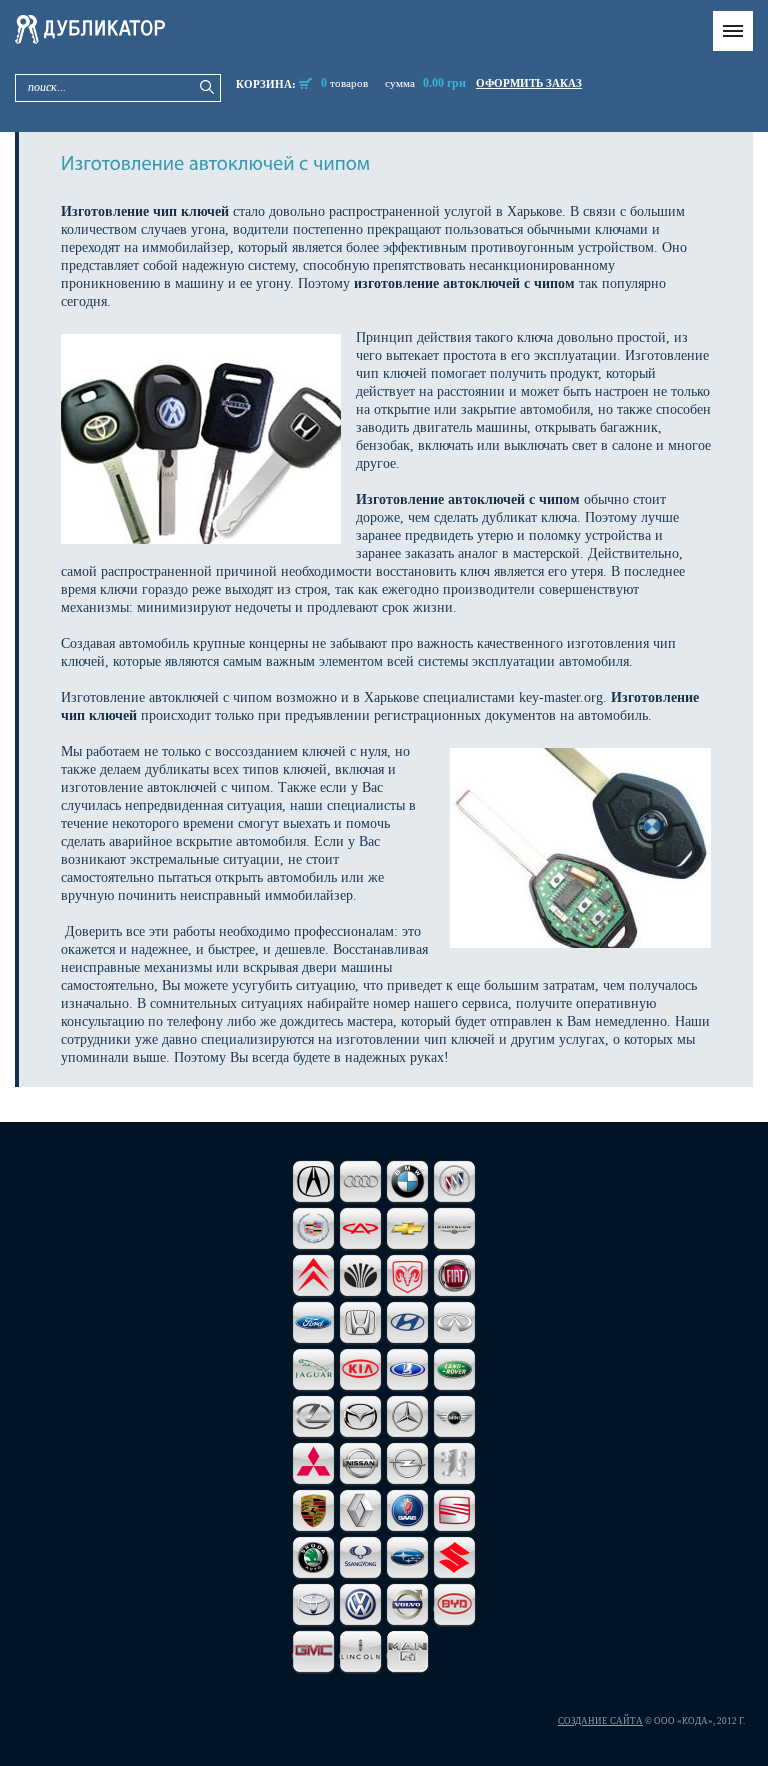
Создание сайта (600, 1721)
